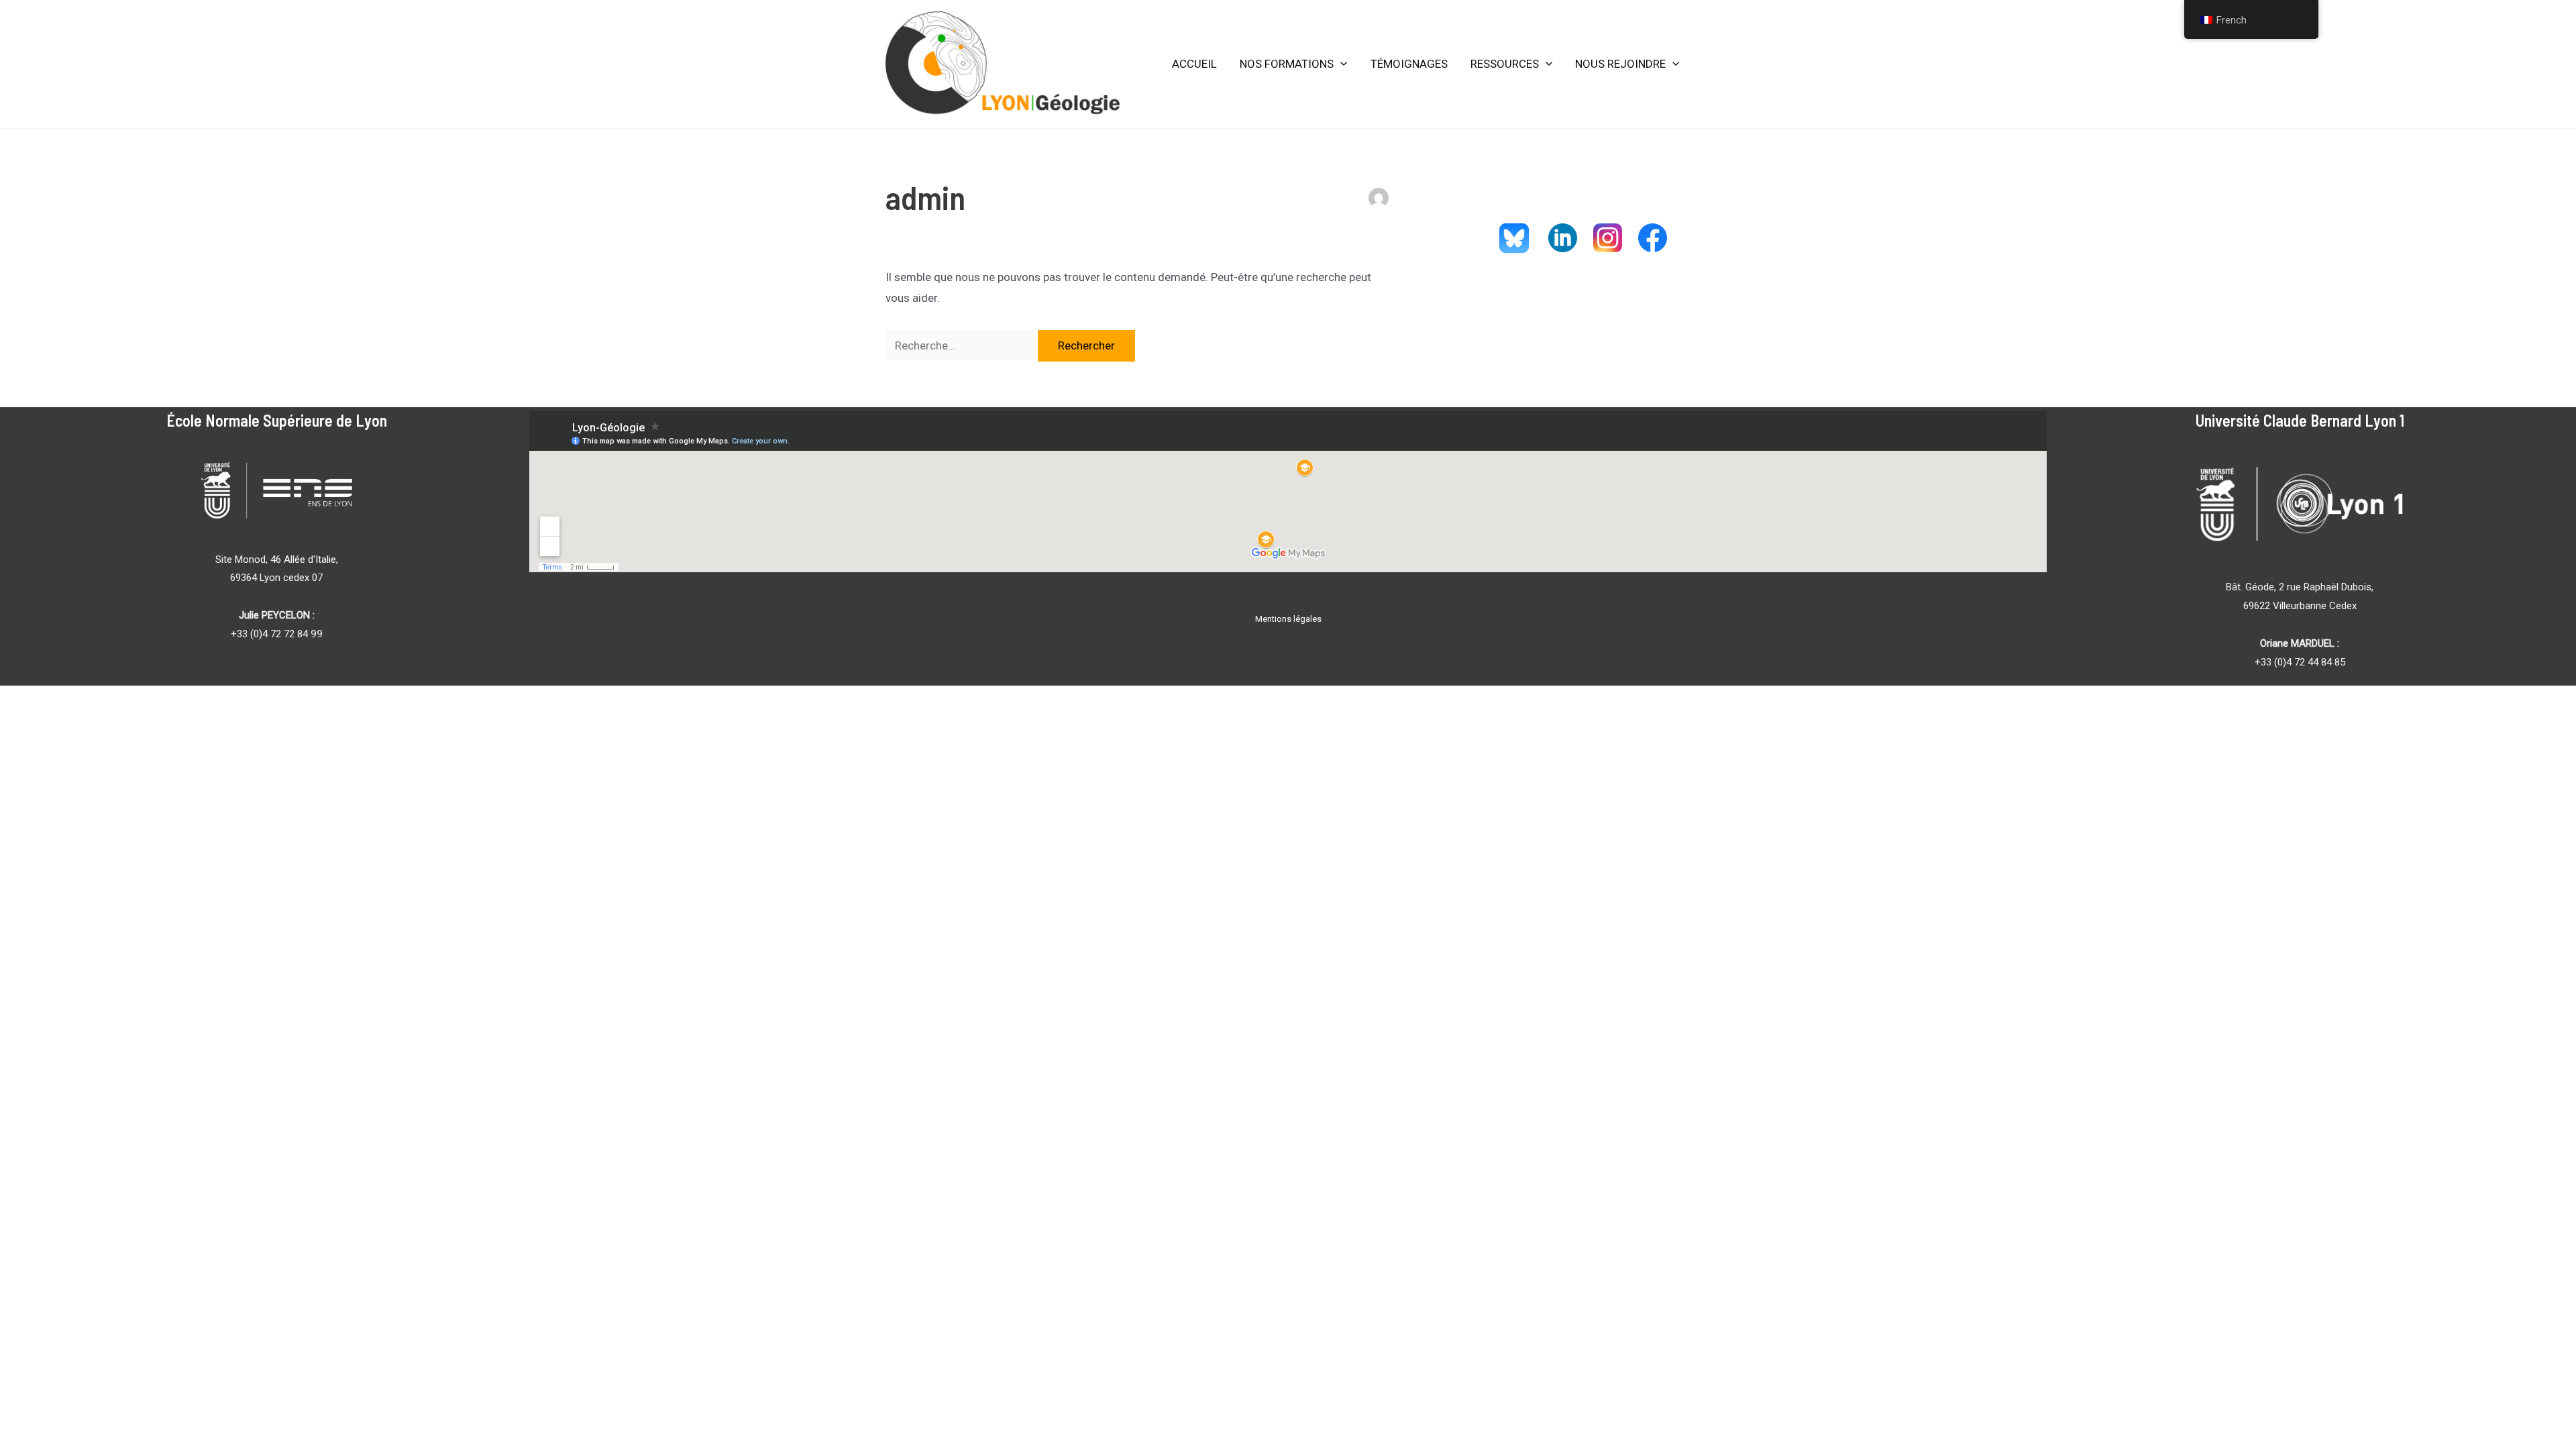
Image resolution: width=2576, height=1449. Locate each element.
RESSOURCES (1505, 64)
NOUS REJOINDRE (1620, 64)
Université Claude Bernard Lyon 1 (2300, 420)
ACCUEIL (1194, 64)
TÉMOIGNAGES (1409, 64)
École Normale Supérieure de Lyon (277, 420)
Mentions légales (1288, 619)
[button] (1340, 64)
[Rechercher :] (962, 345)
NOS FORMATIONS (1287, 64)
